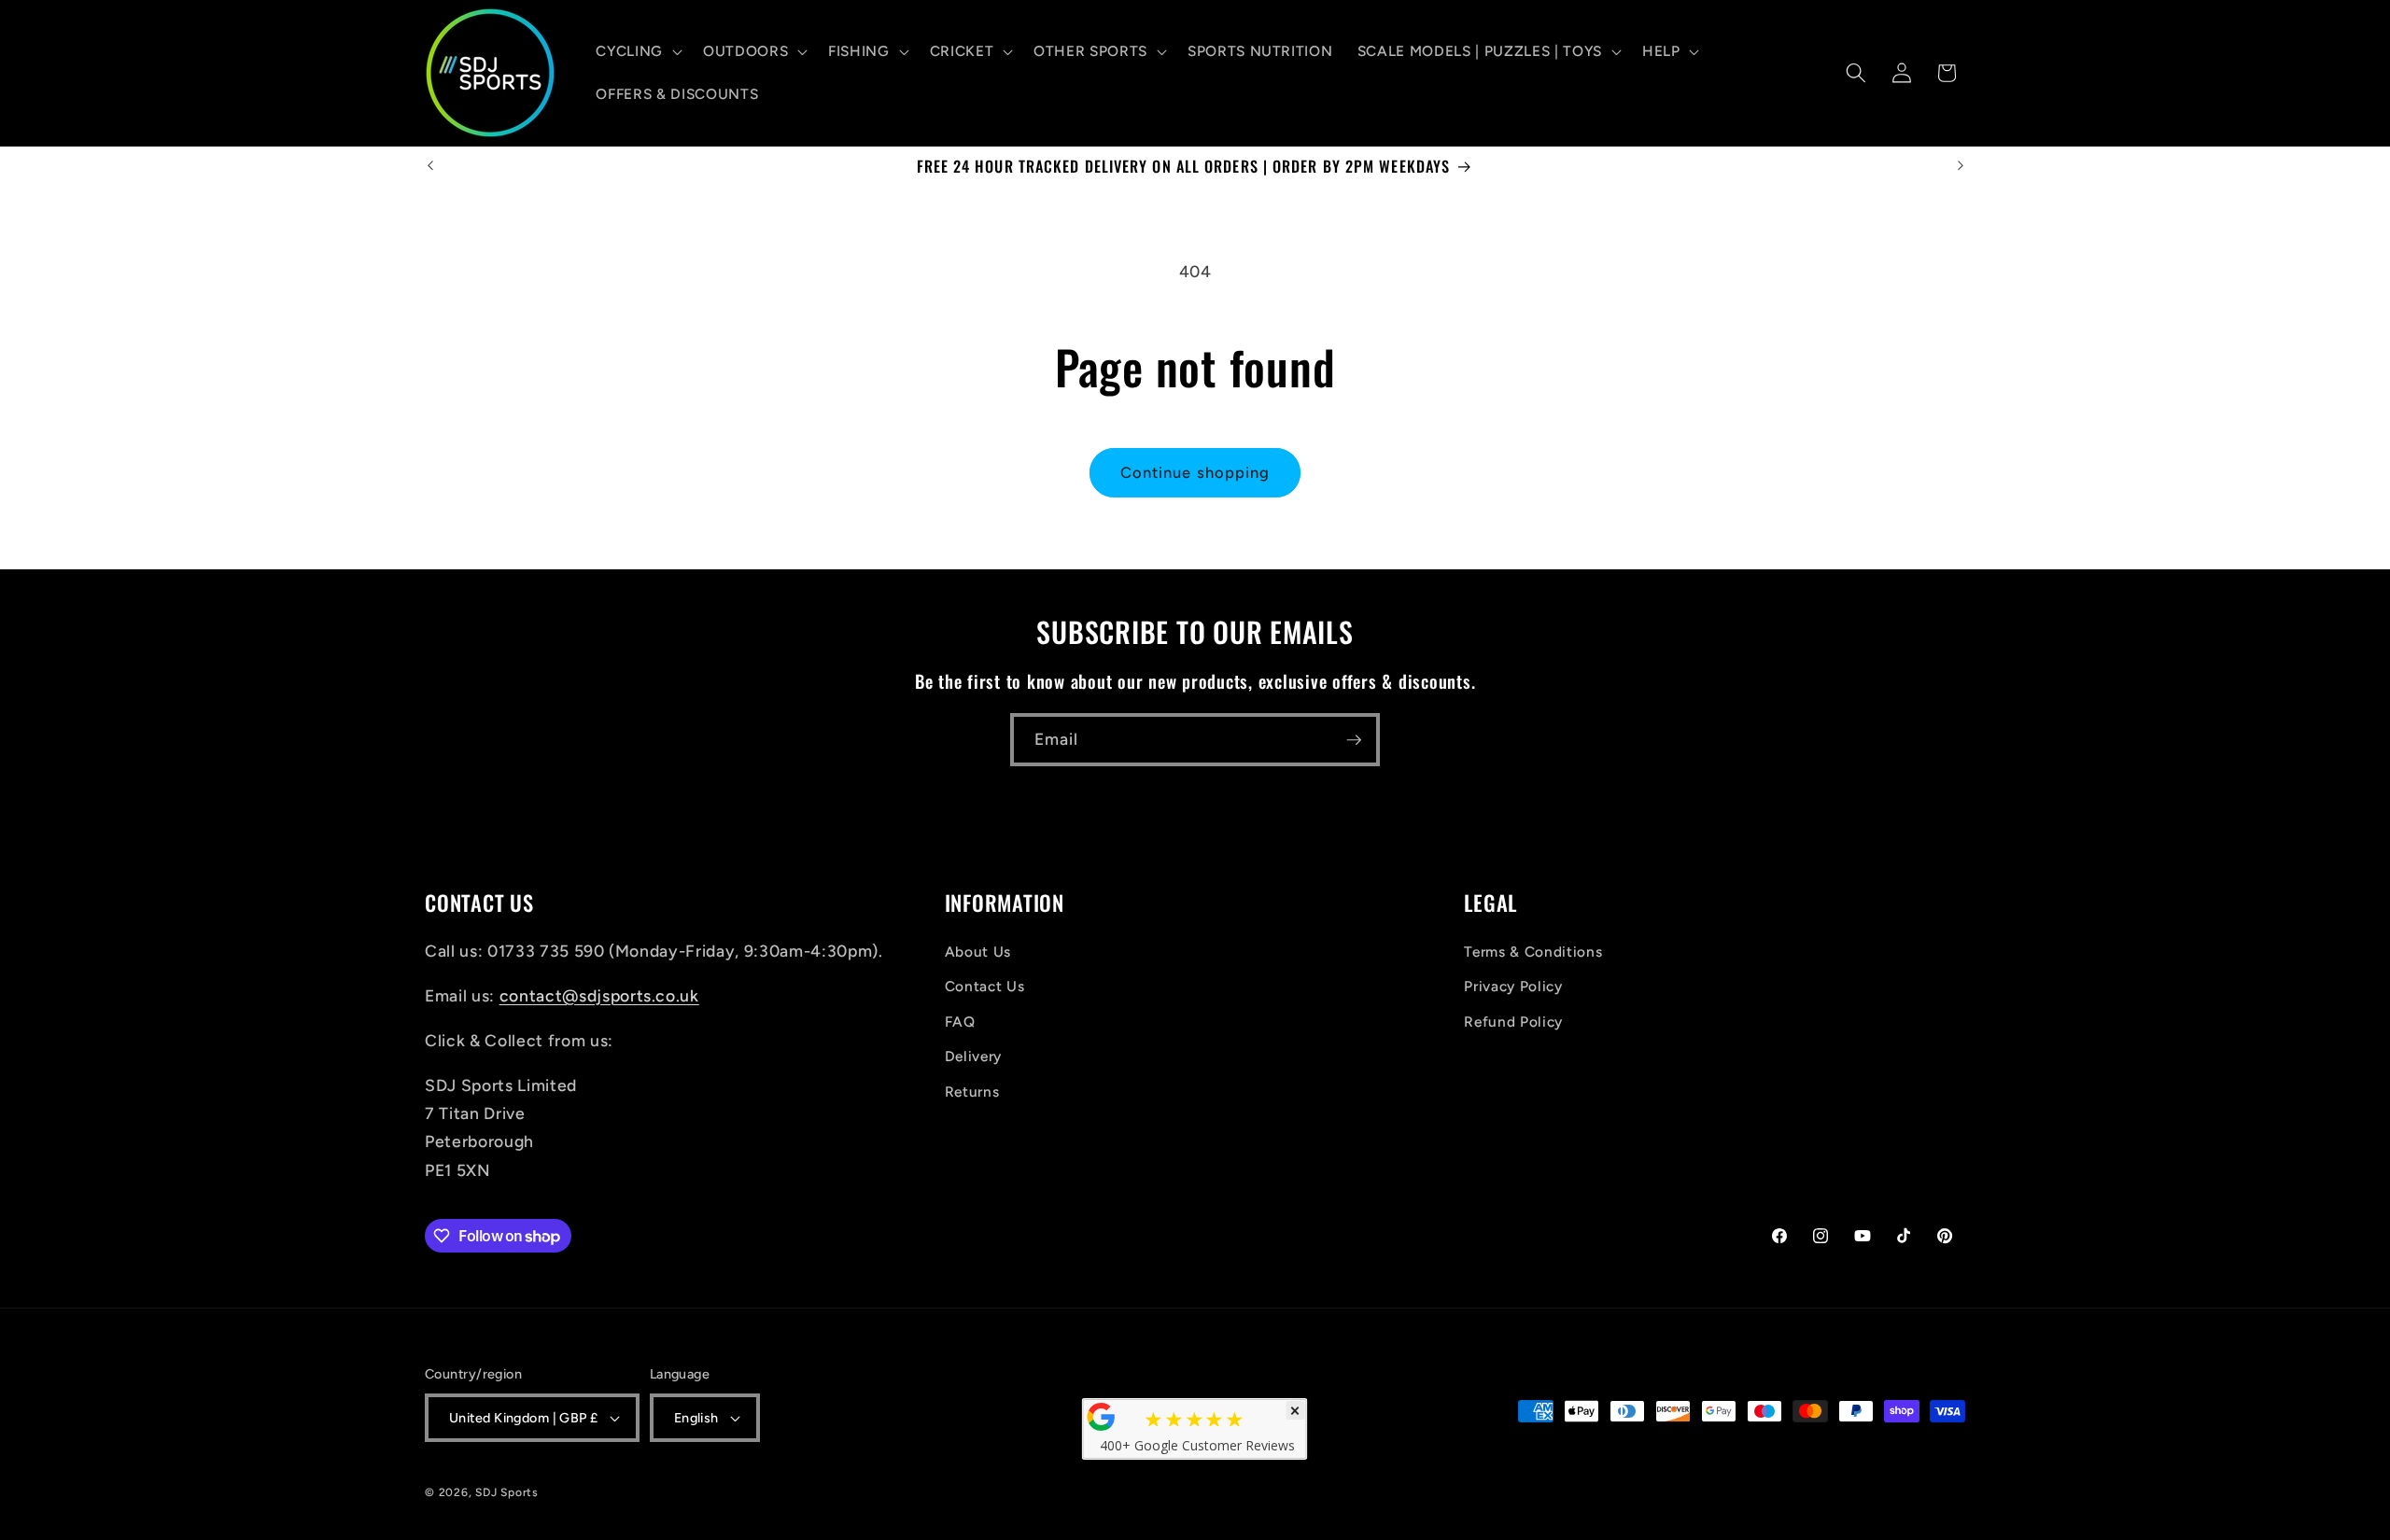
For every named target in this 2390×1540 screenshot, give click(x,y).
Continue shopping (1195, 472)
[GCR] (1102, 1417)
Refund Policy (1513, 1022)
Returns (972, 1092)
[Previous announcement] (430, 166)
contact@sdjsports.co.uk (599, 995)
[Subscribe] (1354, 740)
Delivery (973, 1056)
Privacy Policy (1513, 986)
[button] (637, 51)
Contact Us (985, 986)
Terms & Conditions (1533, 952)
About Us (978, 952)
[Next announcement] (1961, 166)
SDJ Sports (507, 1492)
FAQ (960, 1022)
